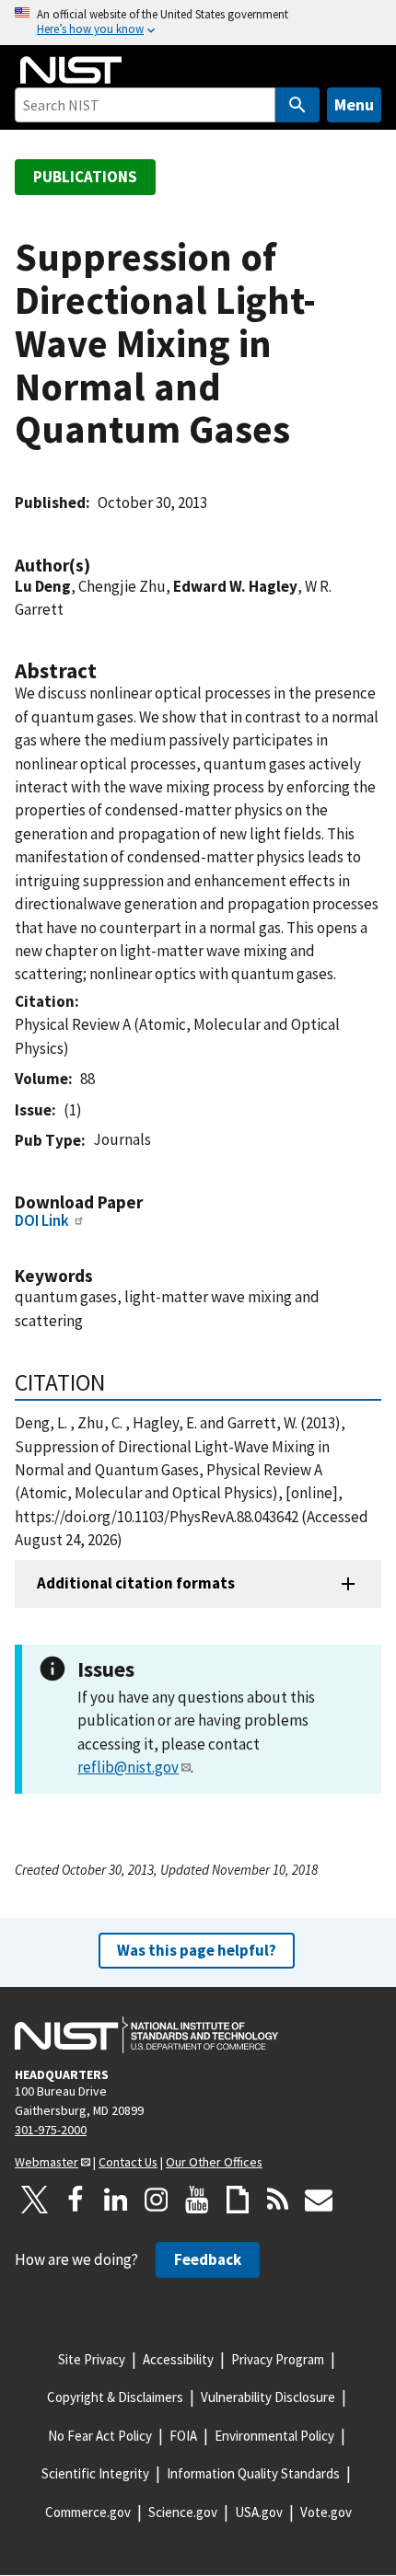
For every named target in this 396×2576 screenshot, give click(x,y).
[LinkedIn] (116, 2200)
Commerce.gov (88, 2512)
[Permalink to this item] (99, 566)
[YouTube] (197, 2200)
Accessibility (178, 2359)
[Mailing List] (319, 2200)
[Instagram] (157, 2200)
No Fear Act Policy (100, 2436)
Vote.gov (326, 2512)
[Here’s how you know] (198, 23)
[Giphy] (238, 2200)
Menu (354, 104)
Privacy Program (278, 2359)
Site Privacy (92, 2359)
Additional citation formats (136, 1583)
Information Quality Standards (253, 2473)
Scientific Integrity (95, 2473)
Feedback (208, 2259)
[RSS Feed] (278, 2200)
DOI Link (42, 1220)
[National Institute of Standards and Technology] (146, 2035)
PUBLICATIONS (85, 177)
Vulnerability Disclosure (268, 2397)
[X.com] (35, 2200)
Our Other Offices (214, 2162)
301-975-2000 (51, 2130)
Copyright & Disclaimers (115, 2397)
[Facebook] (76, 2200)
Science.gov (183, 2512)
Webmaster (47, 2162)
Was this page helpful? (197, 1950)
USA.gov (259, 2512)
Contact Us (128, 2162)
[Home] (71, 70)
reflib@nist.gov (128, 1767)
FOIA (183, 2436)
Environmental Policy (274, 2436)
